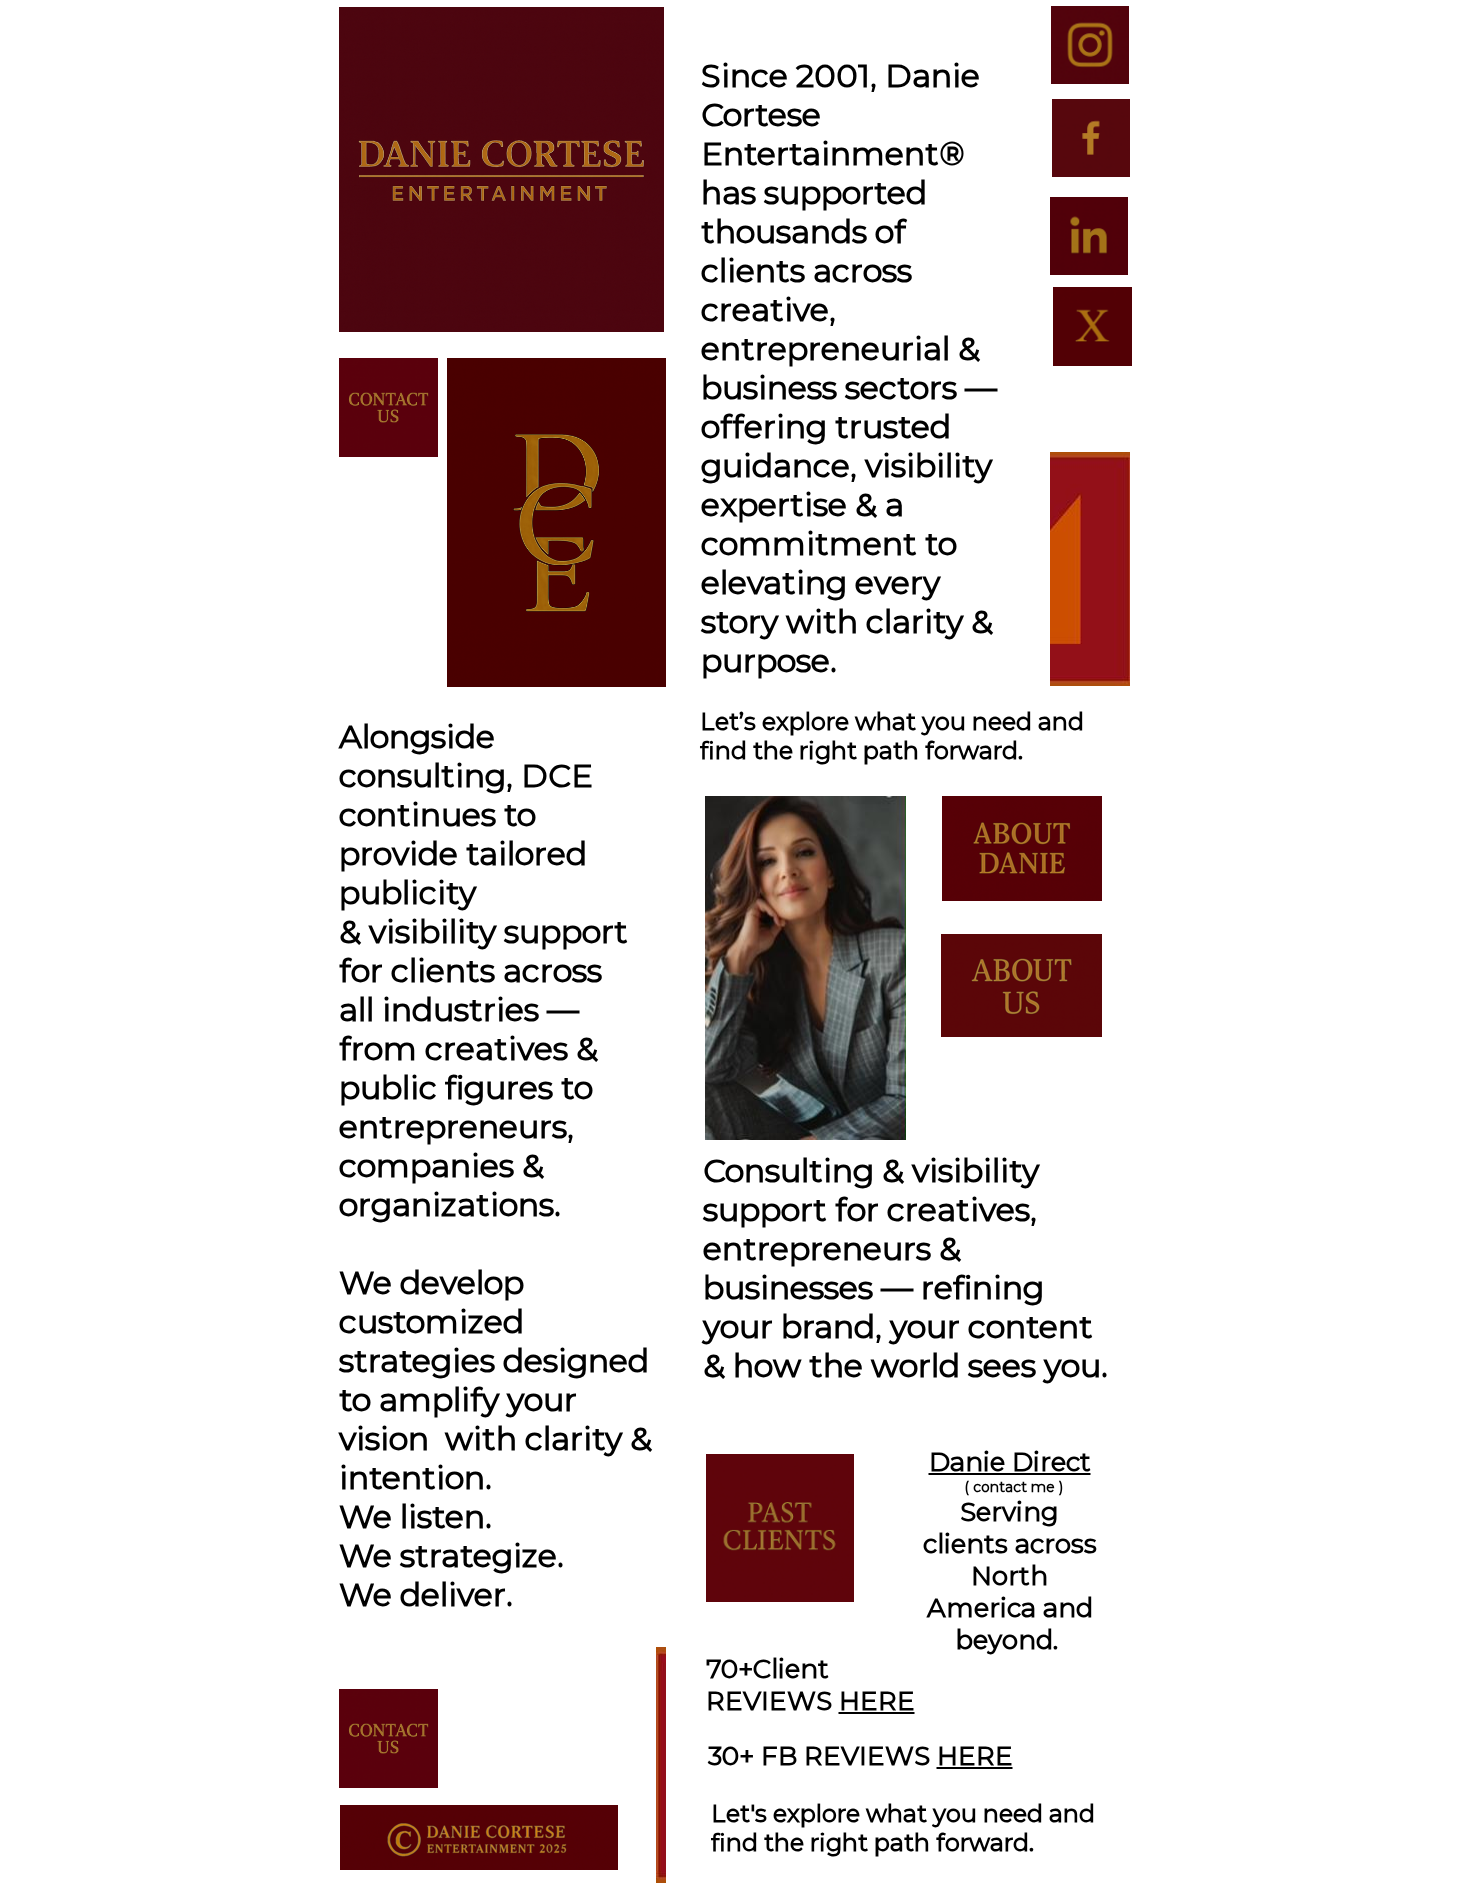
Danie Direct (1010, 1462)
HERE (877, 1701)
